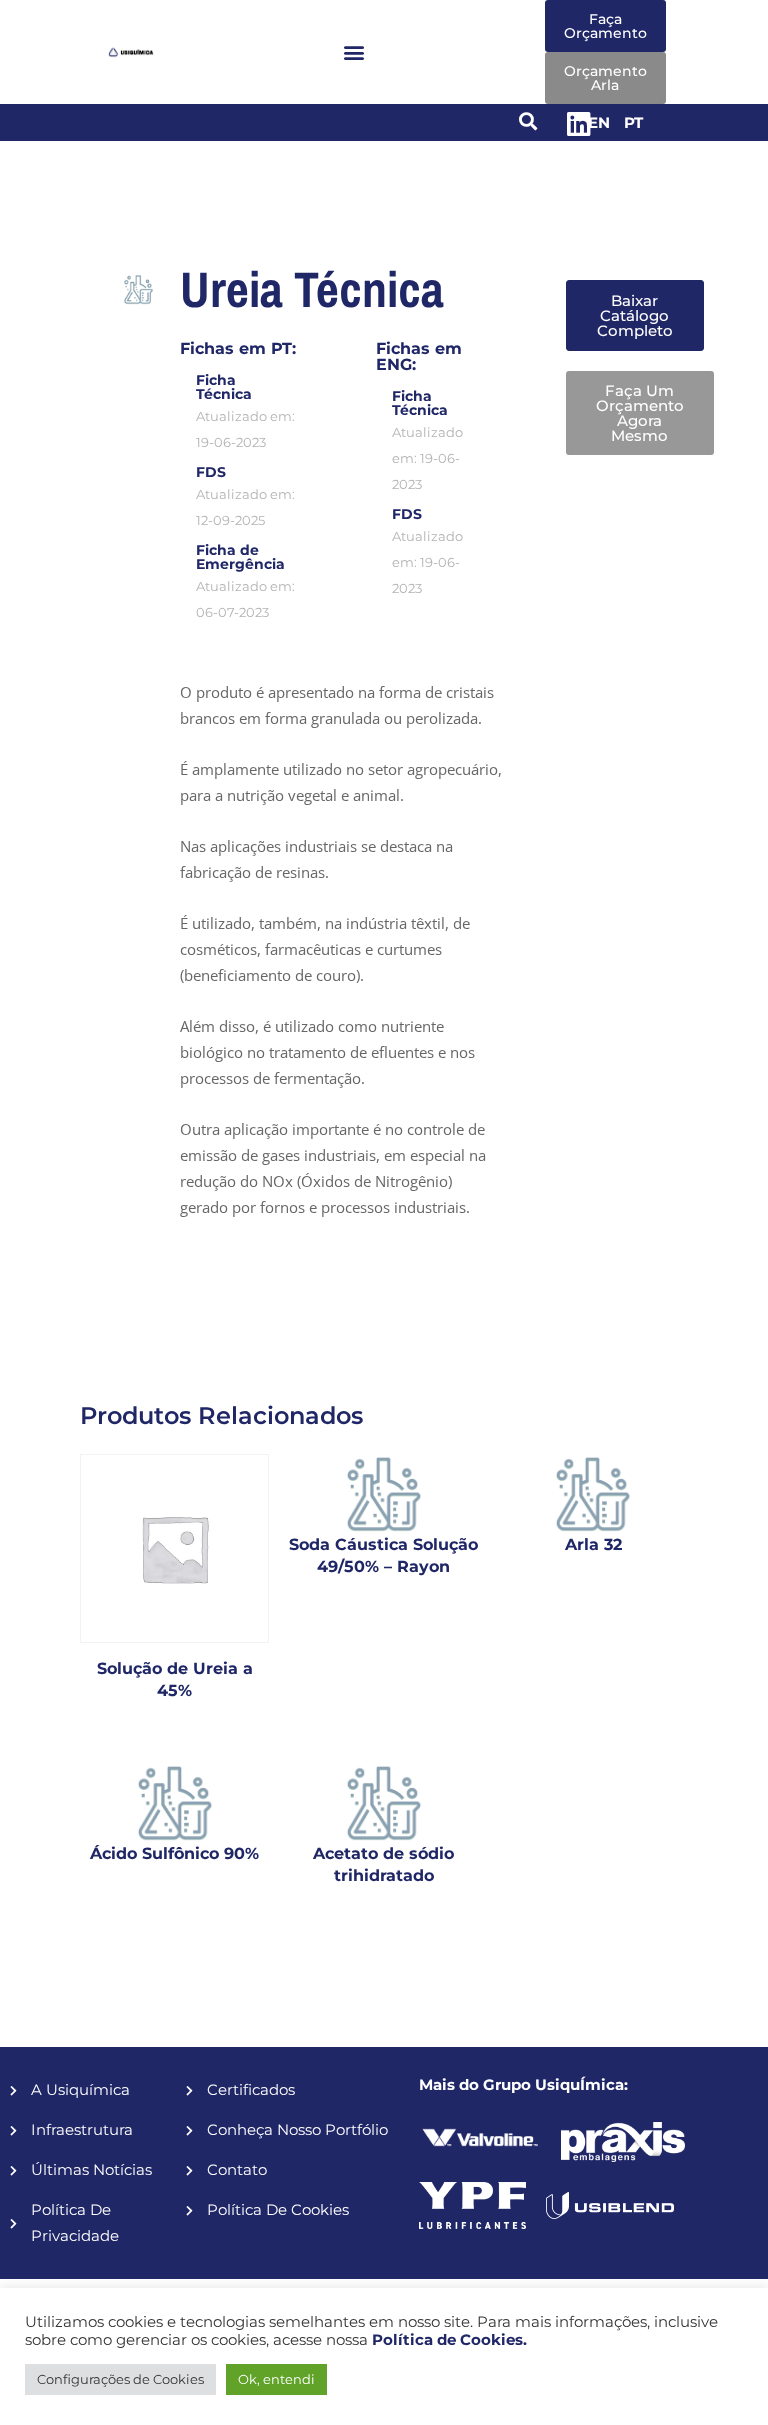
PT (633, 122)
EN (599, 122)
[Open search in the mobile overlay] (616, 250)
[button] (353, 52)
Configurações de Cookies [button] (120, 2379)
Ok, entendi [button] (276, 2379)
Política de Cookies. (449, 2340)
